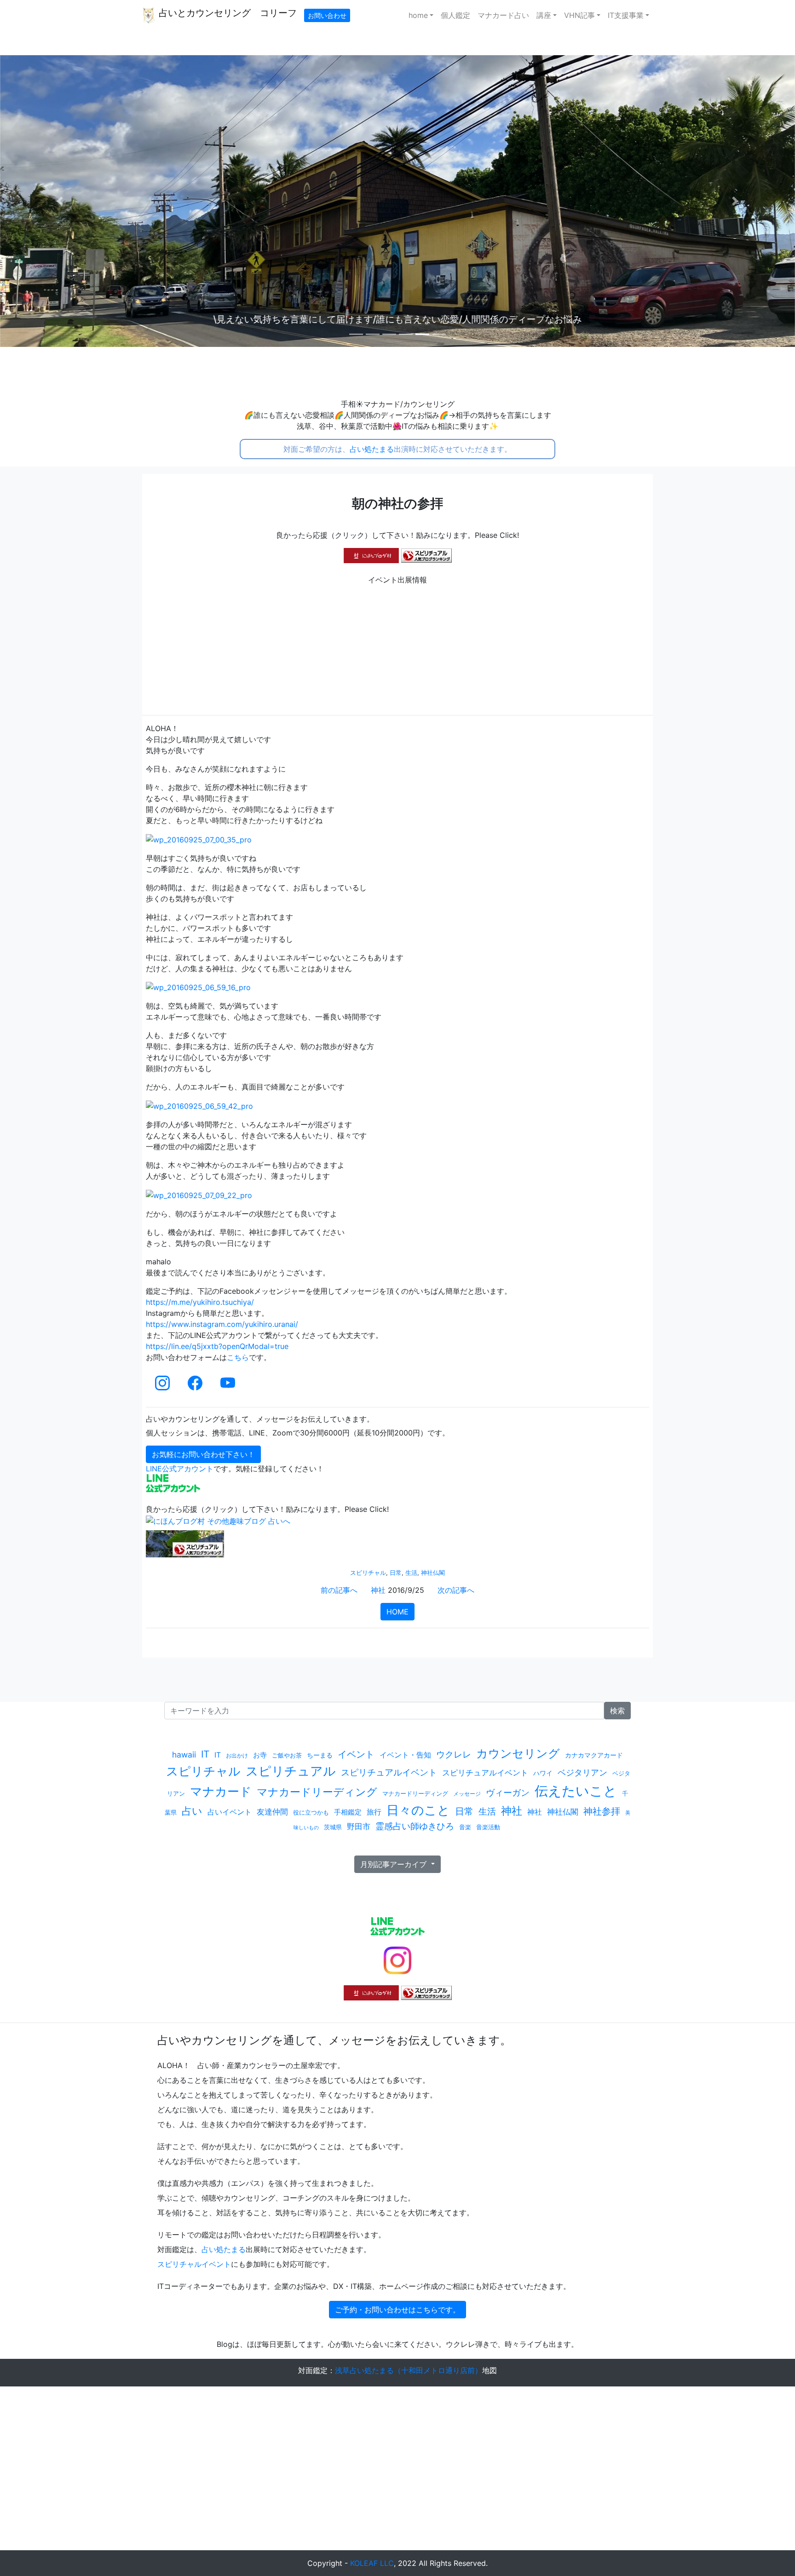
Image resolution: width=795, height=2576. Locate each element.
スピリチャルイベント (194, 2264)
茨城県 (333, 1827)
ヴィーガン (508, 1792)
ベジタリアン (582, 1772)
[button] (60, 201)
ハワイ (543, 1773)
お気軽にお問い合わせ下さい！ (203, 1454)
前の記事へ (339, 1590)
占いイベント (230, 1812)
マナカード (221, 1791)
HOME (397, 1612)
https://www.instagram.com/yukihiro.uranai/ (222, 1324)
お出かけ (237, 1755)
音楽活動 (488, 1827)
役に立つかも (311, 1812)
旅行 (374, 1812)
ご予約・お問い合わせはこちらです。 (397, 2310)
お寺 (260, 1755)
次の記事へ (456, 1590)
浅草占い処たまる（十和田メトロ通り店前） (409, 2370)
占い (192, 1811)
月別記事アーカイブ (395, 1864)
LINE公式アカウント (180, 1469)
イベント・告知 (405, 1755)
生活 (411, 1573)
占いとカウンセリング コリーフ (226, 13)
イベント (356, 1754)
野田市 (359, 1826)
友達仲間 (272, 1812)
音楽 (465, 1827)
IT (205, 1754)
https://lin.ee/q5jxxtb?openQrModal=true (217, 1346)
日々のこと (418, 1810)
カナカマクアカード (594, 1755)
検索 (617, 1711)
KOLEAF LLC (372, 2563)
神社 (378, 1590)
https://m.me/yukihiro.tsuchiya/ (200, 1302)
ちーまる (320, 1755)
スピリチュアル (291, 1771)
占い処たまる (372, 449)
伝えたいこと (576, 1791)
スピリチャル (368, 1573)
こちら (238, 1357)
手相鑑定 (348, 1812)
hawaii (184, 1755)
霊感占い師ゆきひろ (415, 1826)
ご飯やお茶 (287, 1755)
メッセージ (467, 1794)
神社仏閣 (433, 1573)
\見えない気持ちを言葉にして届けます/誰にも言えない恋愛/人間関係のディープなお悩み (398, 319)
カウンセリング (518, 1753)
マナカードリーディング (317, 1792)
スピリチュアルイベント (389, 1772)
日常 (396, 1573)
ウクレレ (454, 1755)
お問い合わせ (327, 15)
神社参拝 (602, 1811)
